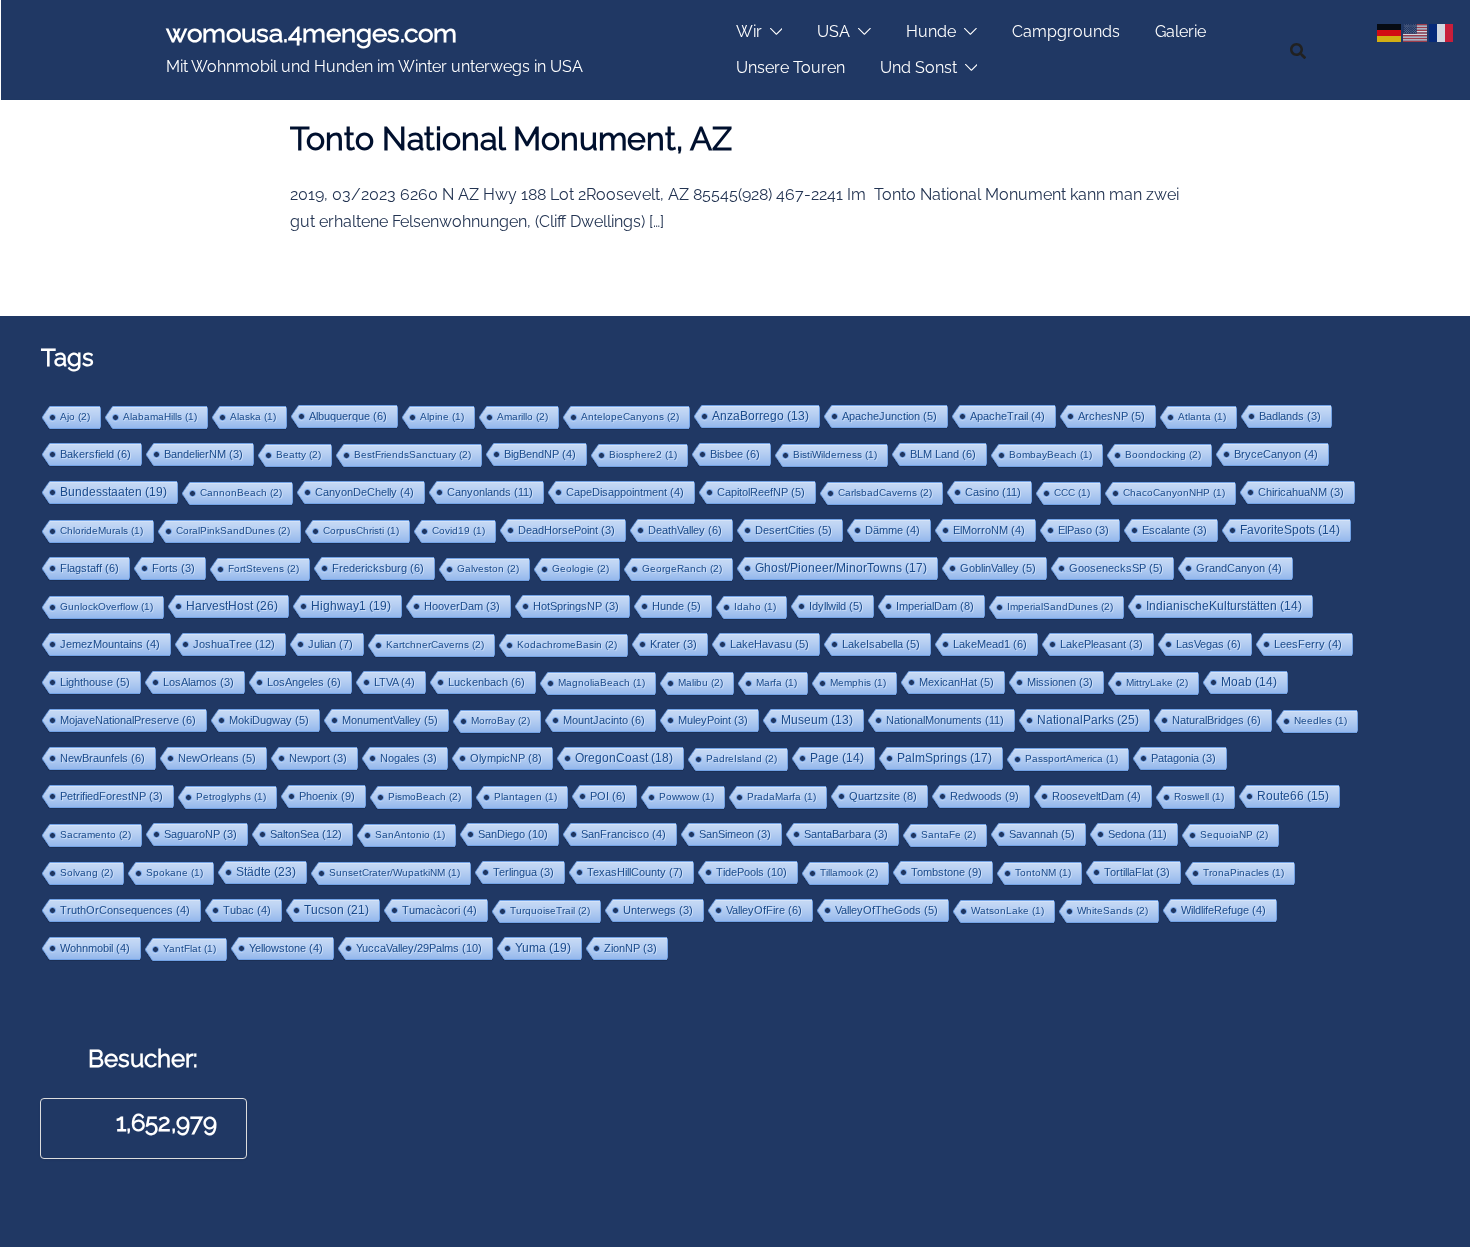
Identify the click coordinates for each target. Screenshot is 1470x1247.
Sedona (1137, 834)
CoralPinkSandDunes (233, 530)
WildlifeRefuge (1223, 910)
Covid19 (458, 530)
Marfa (776, 682)
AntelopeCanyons (630, 416)
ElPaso (1083, 530)
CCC (1072, 492)
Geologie (580, 568)
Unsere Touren (790, 67)
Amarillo (522, 416)
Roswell (1199, 796)
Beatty (298, 454)
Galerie (1180, 31)
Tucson (336, 910)
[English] (1416, 31)
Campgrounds (1066, 31)
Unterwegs (658, 910)
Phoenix (327, 796)
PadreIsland (741, 758)
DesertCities (793, 530)
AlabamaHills (160, 416)
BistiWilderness (835, 454)
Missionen (1060, 682)
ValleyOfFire (764, 910)
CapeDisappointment (625, 492)
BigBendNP (540, 454)
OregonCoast (624, 757)
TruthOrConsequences (125, 910)
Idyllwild (836, 606)
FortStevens (263, 568)
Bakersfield (95, 454)
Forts (173, 568)
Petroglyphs (231, 796)
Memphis (858, 682)
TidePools (751, 872)
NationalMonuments (945, 720)
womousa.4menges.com (311, 33)
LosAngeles (304, 682)
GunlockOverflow (106, 606)
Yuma (543, 947)
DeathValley (685, 530)
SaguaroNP (200, 834)
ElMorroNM (989, 530)
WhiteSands (1112, 910)
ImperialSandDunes (1060, 606)
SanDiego (513, 834)
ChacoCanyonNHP (1174, 492)
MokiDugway (269, 720)
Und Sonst (918, 67)
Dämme (892, 530)
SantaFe (948, 834)
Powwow (686, 796)
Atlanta (1202, 416)
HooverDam (462, 606)
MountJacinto (604, 720)
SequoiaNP (1234, 834)
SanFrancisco (623, 834)
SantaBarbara (846, 834)
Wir (749, 31)
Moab (1249, 682)
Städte (266, 872)
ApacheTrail (1007, 416)
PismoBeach (424, 796)
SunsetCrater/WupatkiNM (394, 872)
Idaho (755, 606)
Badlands (1290, 416)
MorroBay (500, 720)
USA (833, 31)
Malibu (700, 682)
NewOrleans (217, 758)
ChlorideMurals (101, 530)
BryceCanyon (1276, 454)
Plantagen (525, 796)
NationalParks (1088, 720)
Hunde (931, 31)
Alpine (442, 416)
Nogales (408, 758)
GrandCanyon (1239, 568)
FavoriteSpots (1290, 530)
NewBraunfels (102, 758)
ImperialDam (935, 606)
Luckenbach (486, 682)
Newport (318, 758)
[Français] (1442, 31)
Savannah (1042, 834)
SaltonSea (306, 834)
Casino (993, 492)
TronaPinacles (1243, 872)
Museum (817, 720)
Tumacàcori (439, 910)
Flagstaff (89, 568)
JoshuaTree (234, 644)
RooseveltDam (1096, 796)
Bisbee (735, 454)
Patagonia (1183, 758)
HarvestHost (232, 606)
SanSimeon (735, 834)
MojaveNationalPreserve (128, 720)
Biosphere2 (643, 454)
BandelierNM (203, 454)
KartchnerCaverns (435, 644)
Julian (330, 644)
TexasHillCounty (635, 872)
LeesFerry (1308, 644)
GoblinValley (998, 568)
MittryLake (1157, 682)
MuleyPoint (713, 720)
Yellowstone (286, 948)
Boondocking (1163, 454)
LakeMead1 (990, 644)
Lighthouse (95, 682)
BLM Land (943, 454)
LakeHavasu (769, 644)
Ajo (75, 416)
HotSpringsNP (576, 606)
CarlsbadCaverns (885, 492)
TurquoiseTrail (550, 910)
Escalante (1174, 530)
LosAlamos (198, 682)
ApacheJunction (889, 416)
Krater (673, 644)
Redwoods (984, 796)
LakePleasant (1101, 644)
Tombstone (946, 872)
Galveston (488, 568)
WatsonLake (1007, 910)
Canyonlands (490, 492)
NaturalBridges (1216, 720)
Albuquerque (348, 416)
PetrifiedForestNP (111, 796)
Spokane (174, 872)
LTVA (394, 682)
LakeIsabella (881, 644)
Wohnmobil (95, 948)
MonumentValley (390, 720)
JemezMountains (110, 644)
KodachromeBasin (567, 644)
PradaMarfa (781, 796)
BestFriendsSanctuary (412, 454)
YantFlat (189, 948)
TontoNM (1043, 872)
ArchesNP (1111, 416)
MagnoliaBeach (601, 682)
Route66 (1293, 796)
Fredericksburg (378, 568)
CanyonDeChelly (364, 492)
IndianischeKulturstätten (1224, 606)
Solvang (86, 872)
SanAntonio (410, 834)
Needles (1320, 720)
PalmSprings (944, 757)
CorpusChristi (361, 530)
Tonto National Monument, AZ (511, 138)
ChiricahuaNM (1301, 492)
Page (837, 758)
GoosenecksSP (1116, 568)
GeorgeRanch (682, 568)
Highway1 (351, 605)
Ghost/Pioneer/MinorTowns (841, 567)
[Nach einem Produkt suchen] (1298, 50)
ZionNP (630, 948)
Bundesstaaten (113, 491)
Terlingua (523, 872)
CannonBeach (241, 492)
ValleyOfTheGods (886, 910)
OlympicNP (506, 758)
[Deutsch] (1390, 31)
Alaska (253, 416)
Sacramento (95, 834)
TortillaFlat (1137, 872)
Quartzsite (883, 796)
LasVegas (1208, 644)
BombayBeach (1050, 454)
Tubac (247, 910)
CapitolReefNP (761, 492)
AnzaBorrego (760, 416)
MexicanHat (956, 682)
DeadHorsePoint (566, 530)
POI (608, 796)
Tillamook (849, 872)
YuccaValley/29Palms (419, 948)
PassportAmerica (1071, 758)
